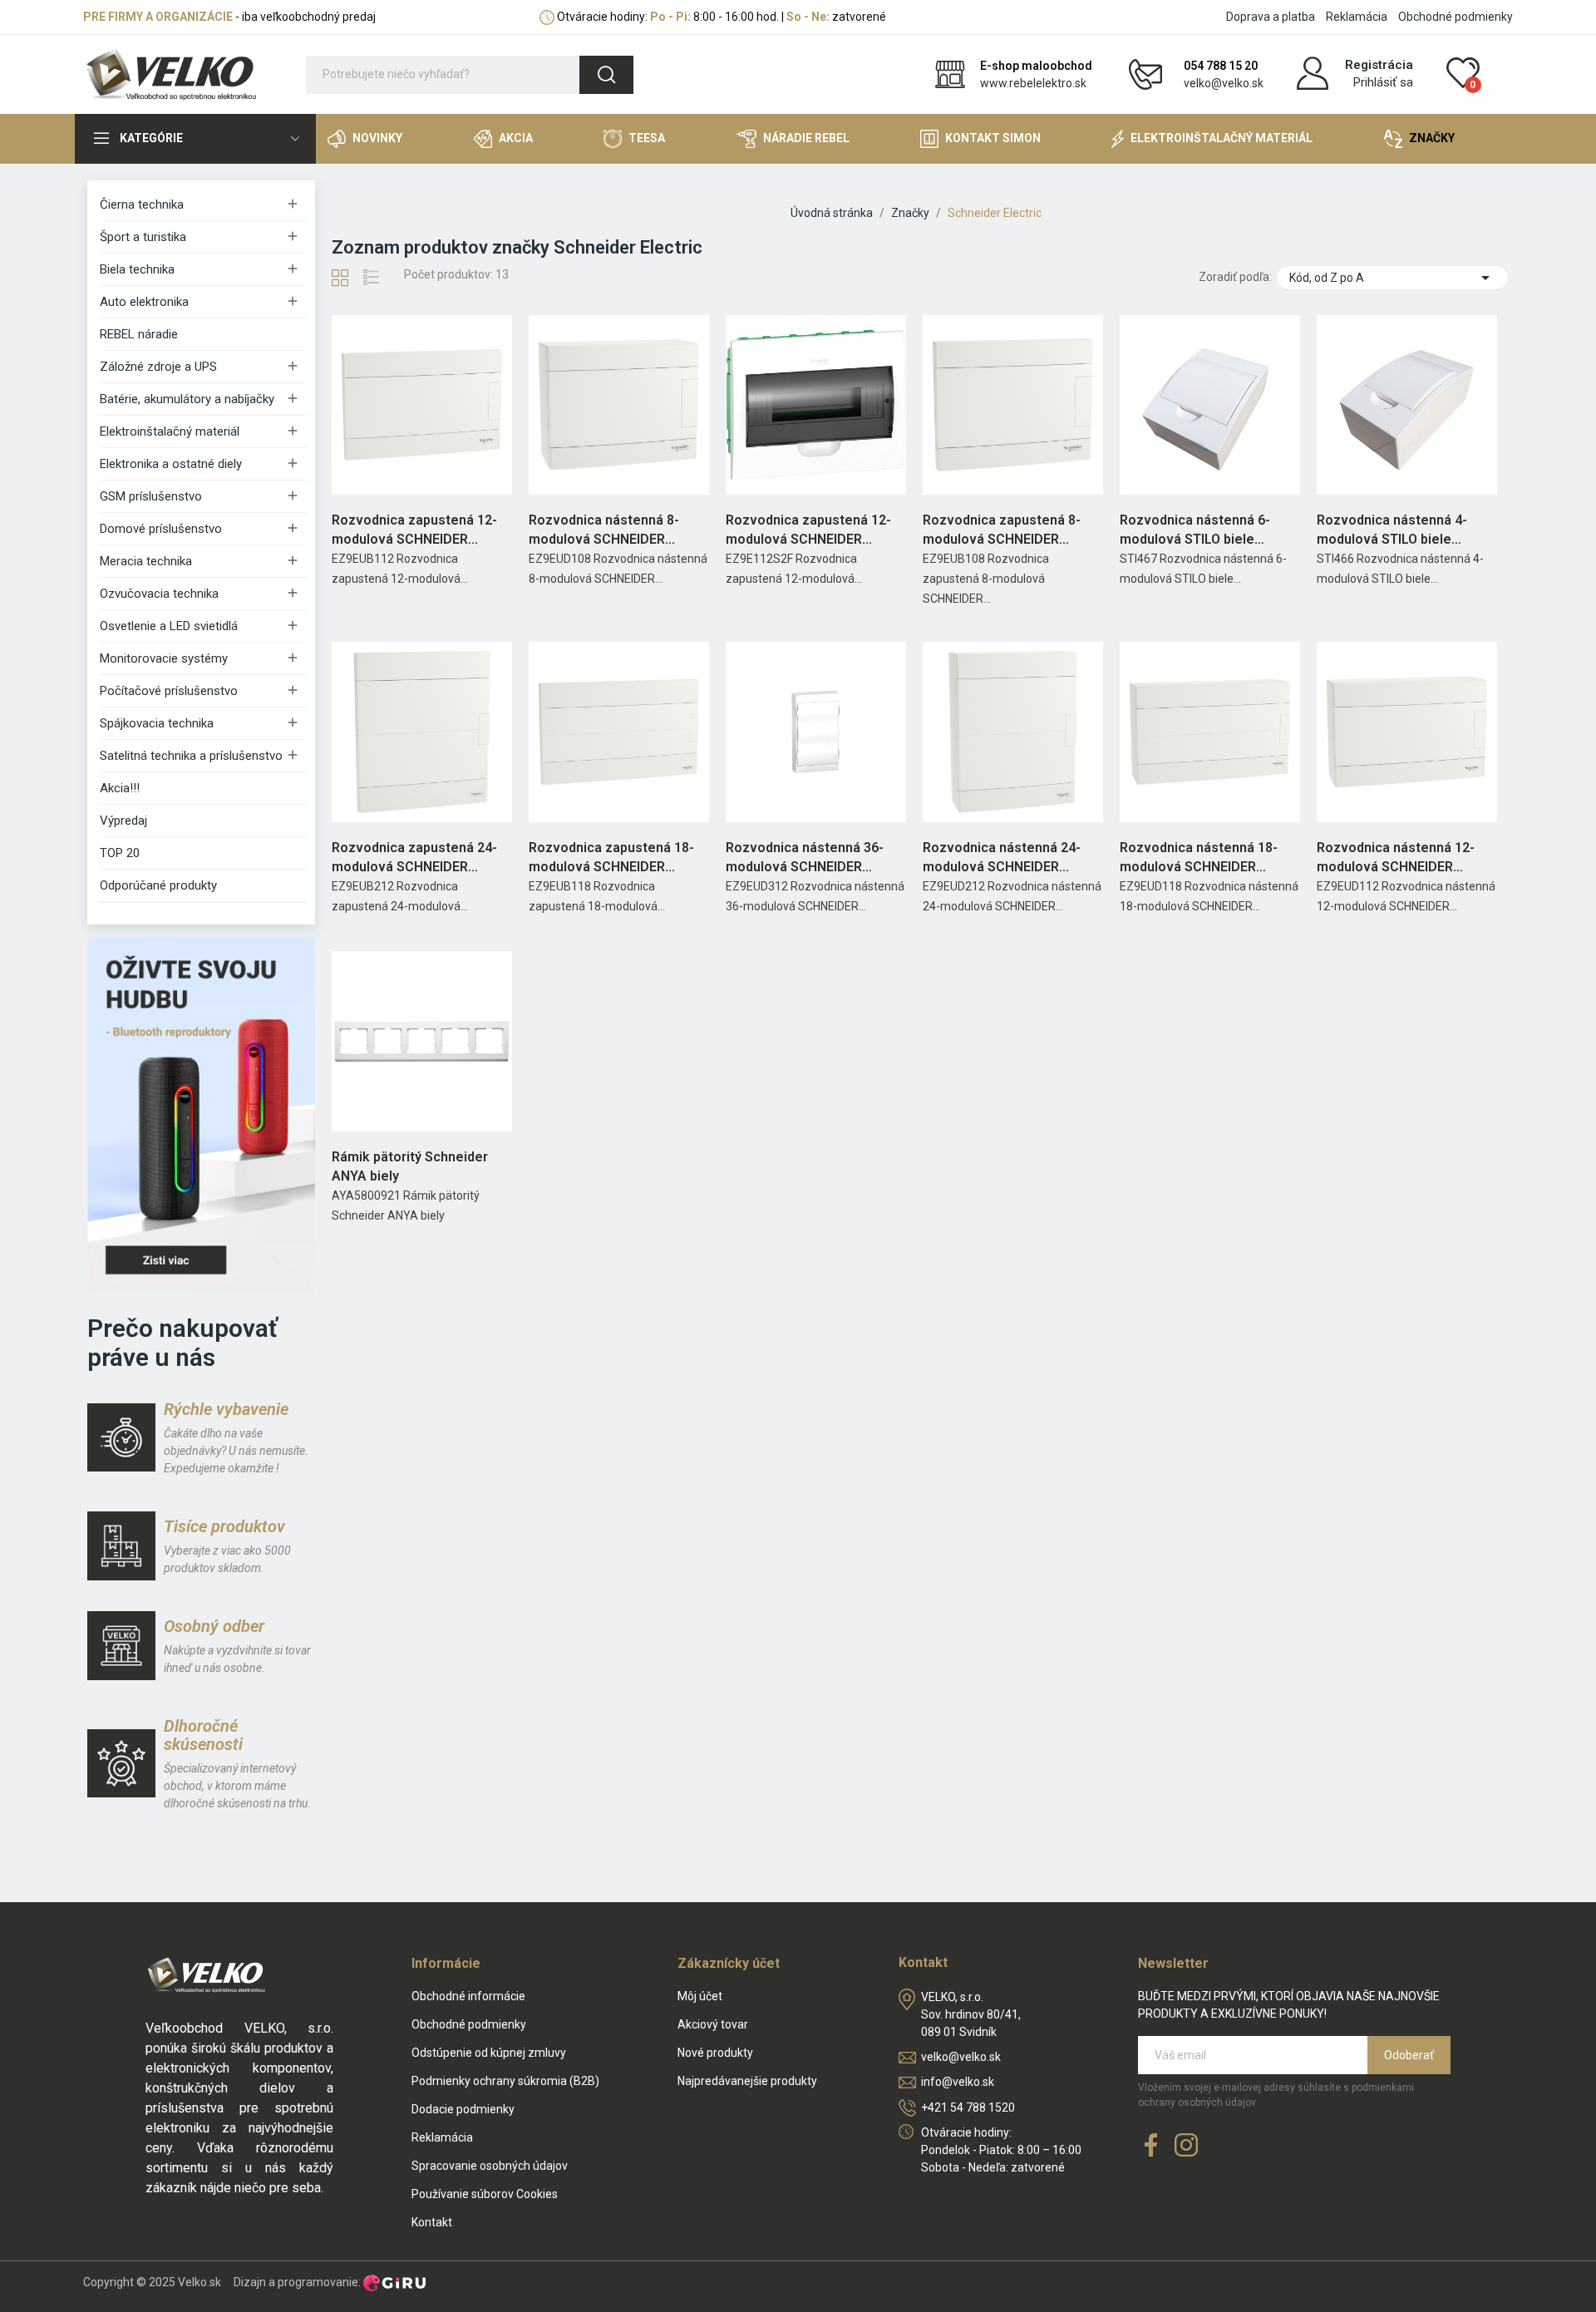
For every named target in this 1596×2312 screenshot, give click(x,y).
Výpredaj (123, 821)
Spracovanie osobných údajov (490, 2166)
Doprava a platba (1271, 17)
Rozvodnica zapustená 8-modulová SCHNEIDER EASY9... (1002, 530)
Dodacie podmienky (463, 2109)
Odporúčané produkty (158, 885)
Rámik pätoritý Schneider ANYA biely (410, 1166)
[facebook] (1151, 2146)
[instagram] (1186, 2146)
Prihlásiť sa (1383, 82)
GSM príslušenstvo (151, 496)
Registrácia (1379, 65)
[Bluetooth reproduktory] (201, 1114)
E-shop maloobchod (1036, 66)
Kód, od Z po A (1392, 278)
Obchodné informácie (468, 1996)
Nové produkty (715, 2053)
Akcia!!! (120, 788)
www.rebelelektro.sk (1033, 83)
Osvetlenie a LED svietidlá (169, 626)
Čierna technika (142, 205)
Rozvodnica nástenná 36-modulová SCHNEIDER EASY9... (805, 858)
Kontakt (432, 2222)
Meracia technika (146, 561)
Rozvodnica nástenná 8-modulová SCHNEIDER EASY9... (604, 530)
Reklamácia (1357, 17)
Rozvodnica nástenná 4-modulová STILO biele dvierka (1392, 530)
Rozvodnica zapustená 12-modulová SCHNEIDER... (414, 529)
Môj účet (700, 1996)
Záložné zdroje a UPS (158, 367)
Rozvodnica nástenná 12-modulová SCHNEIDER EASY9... (1396, 858)
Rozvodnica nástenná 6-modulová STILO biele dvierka (1195, 530)
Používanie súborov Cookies (485, 2194)
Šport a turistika (143, 237)
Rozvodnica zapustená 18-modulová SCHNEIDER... (611, 857)
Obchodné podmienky (1456, 17)
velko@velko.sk (1224, 83)
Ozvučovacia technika (159, 594)
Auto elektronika (144, 302)
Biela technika (137, 269)
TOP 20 (120, 853)
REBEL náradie (139, 334)
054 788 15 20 (1221, 66)
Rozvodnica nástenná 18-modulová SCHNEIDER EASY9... (1199, 858)
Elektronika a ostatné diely (171, 464)
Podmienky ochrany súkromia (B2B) (505, 2081)
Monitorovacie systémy (164, 658)
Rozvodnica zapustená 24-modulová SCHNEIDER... (414, 857)
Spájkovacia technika (157, 723)
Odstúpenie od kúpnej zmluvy (489, 2053)
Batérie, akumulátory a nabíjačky (187, 399)
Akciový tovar (713, 2024)
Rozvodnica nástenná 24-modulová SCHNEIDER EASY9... (1002, 858)
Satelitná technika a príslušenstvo (191, 756)
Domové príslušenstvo (161, 529)
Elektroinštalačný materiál (170, 431)
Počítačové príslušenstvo (169, 691)
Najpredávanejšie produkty (747, 2081)
